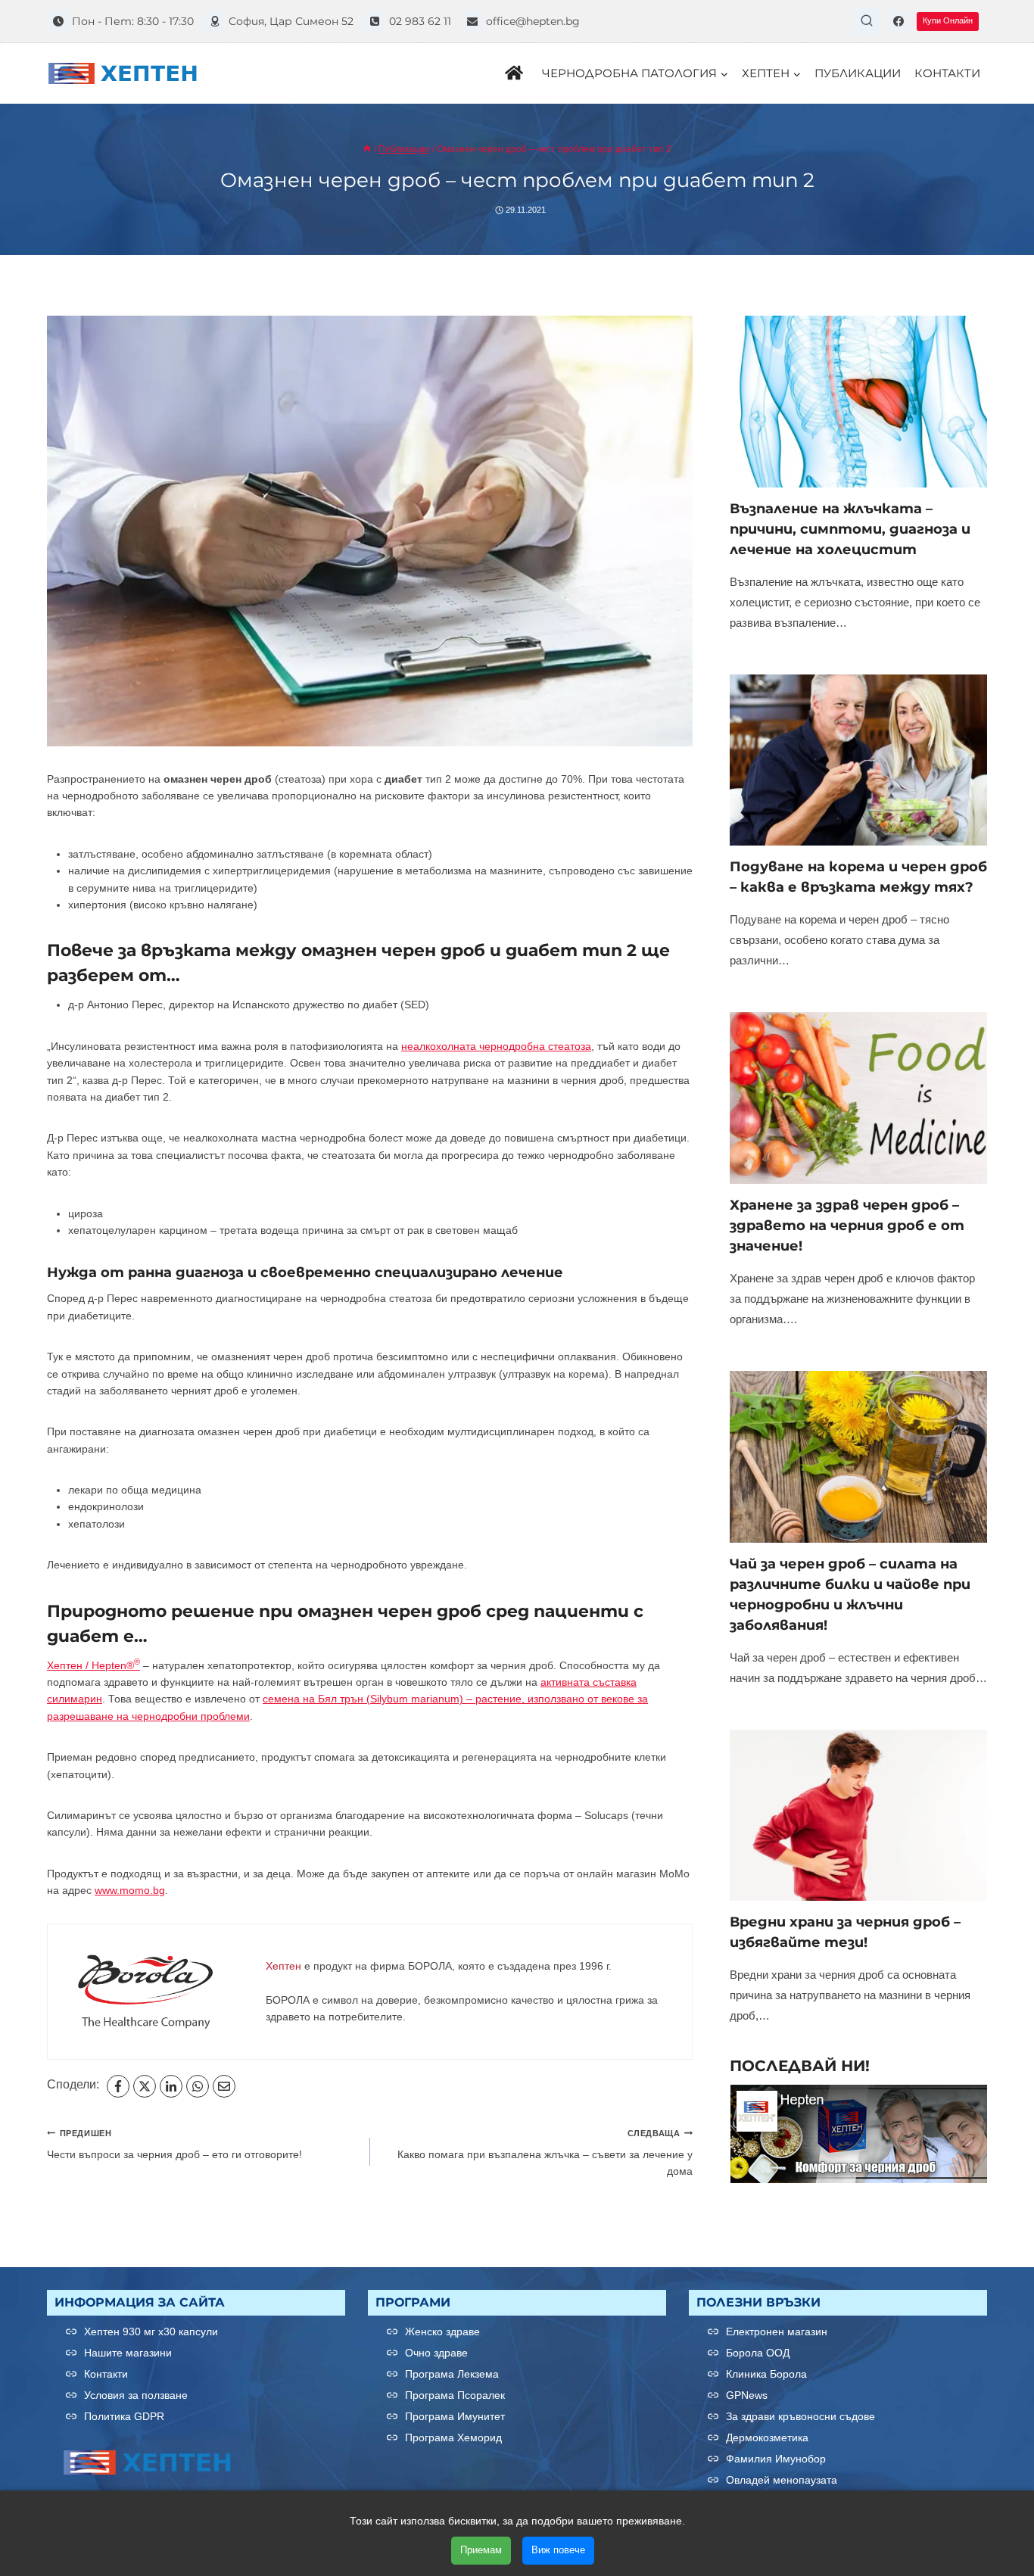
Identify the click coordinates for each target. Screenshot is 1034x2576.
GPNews (747, 2395)
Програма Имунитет (455, 2416)
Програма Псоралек (455, 2395)
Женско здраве (442, 2331)
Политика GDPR (124, 2416)
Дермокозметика (767, 2437)
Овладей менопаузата (782, 2480)
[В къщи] (367, 149)
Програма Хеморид (453, 2437)
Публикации (858, 73)
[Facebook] (899, 21)
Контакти (947, 73)
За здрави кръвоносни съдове (800, 2416)
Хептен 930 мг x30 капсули (151, 2331)
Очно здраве (436, 2353)
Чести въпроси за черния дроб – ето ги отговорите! (174, 2145)
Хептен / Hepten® (93, 1665)
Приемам (481, 2550)
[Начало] (517, 73)
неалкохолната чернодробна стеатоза (496, 1046)
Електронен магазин (777, 2331)
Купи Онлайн (948, 20)
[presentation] (858, 402)
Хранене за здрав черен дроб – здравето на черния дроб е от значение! (847, 1226)
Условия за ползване (136, 2395)
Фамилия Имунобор (776, 2459)
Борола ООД (758, 2353)
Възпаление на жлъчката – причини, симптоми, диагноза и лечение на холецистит (850, 529)
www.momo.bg (130, 1890)
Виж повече (558, 2550)
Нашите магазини (128, 2353)
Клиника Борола (766, 2374)
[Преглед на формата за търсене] (867, 21)
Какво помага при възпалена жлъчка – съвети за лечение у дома (545, 2153)
